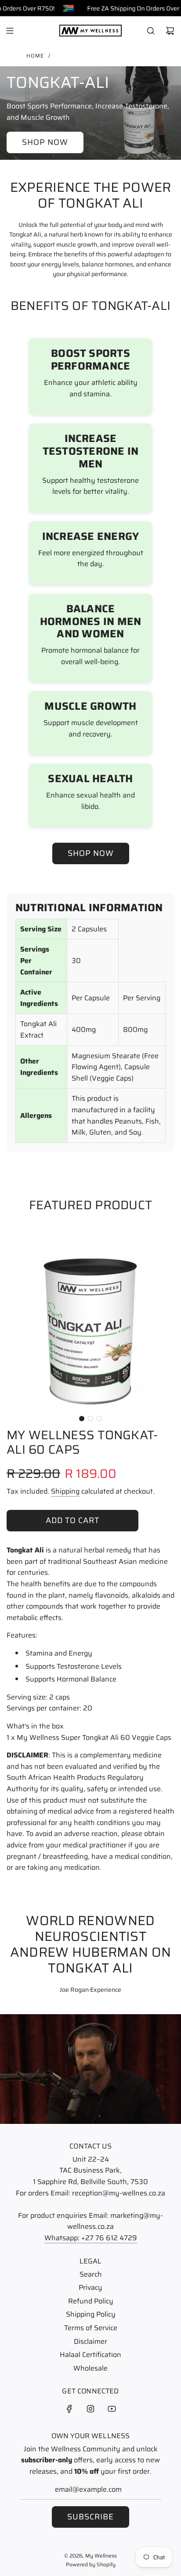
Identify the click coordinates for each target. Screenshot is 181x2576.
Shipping (65, 1491)
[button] (82, 1419)
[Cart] (170, 31)
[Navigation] (10, 31)
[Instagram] (90, 2409)
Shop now (45, 142)
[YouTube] (112, 2409)
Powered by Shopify (91, 2564)
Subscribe (90, 2517)
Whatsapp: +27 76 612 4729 (91, 2238)
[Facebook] (69, 2409)
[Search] (151, 31)
